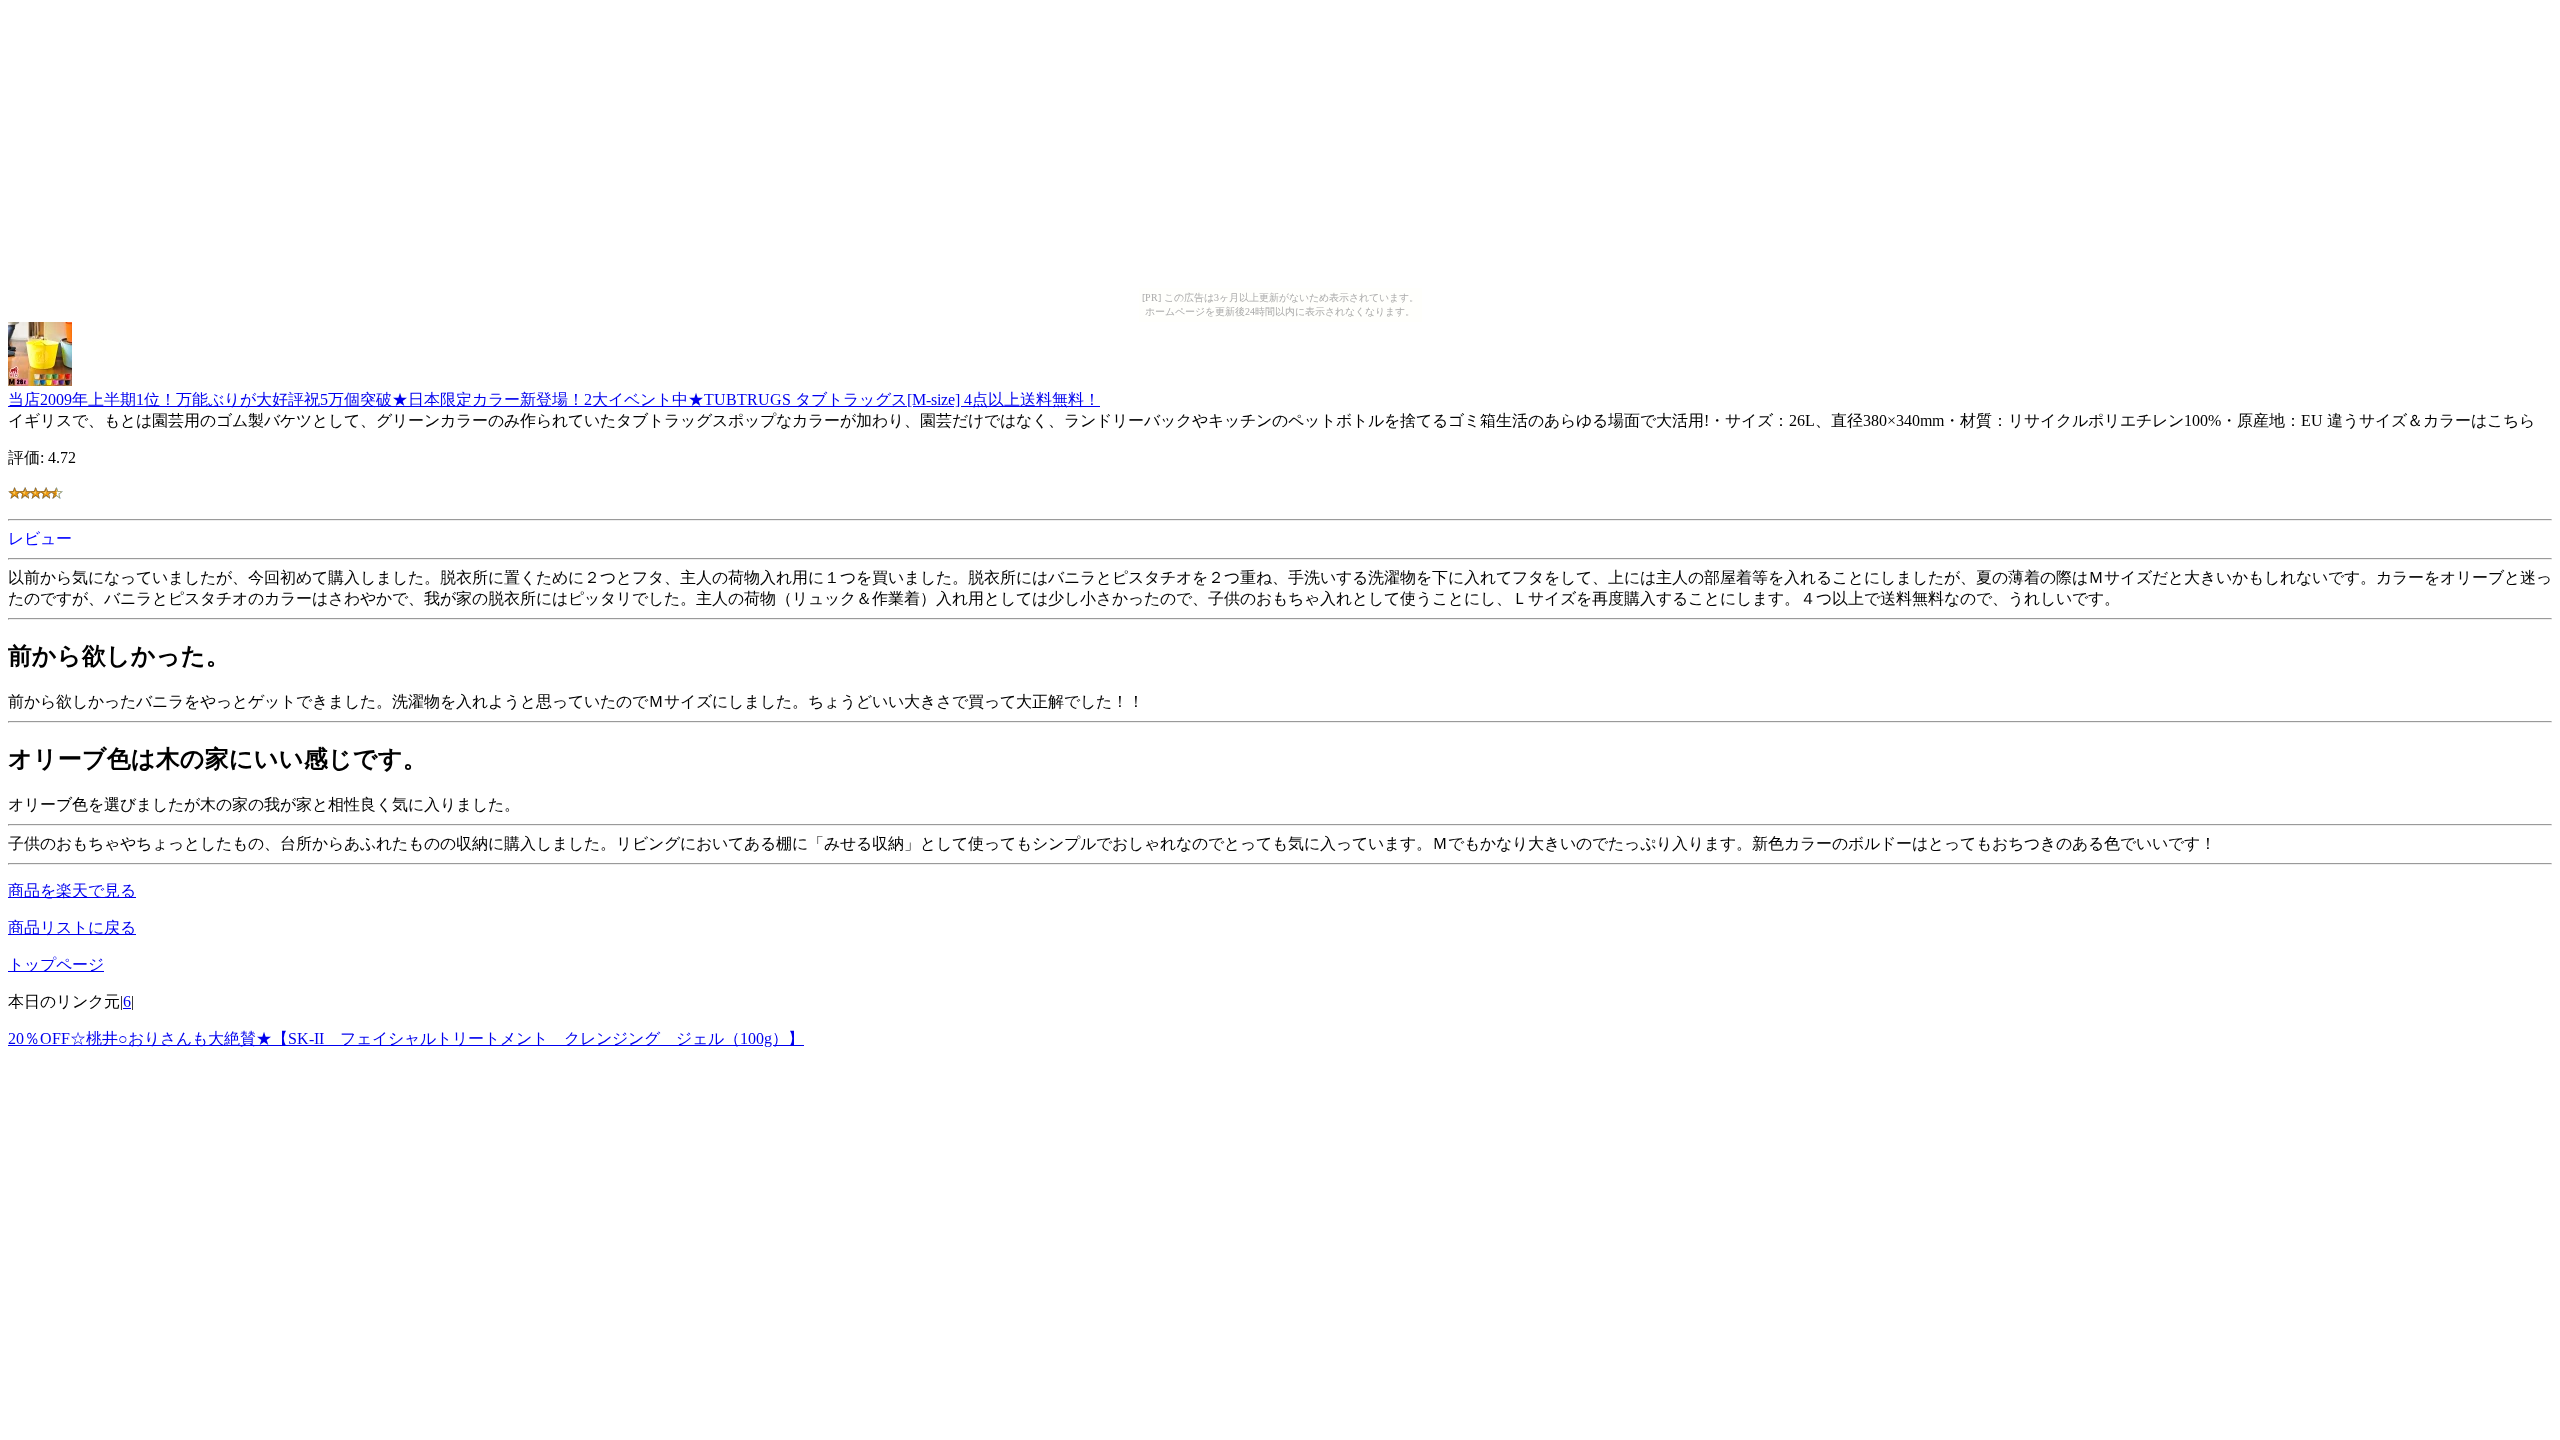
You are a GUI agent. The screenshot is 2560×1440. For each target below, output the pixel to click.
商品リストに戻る (72, 927)
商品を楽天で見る (72, 890)
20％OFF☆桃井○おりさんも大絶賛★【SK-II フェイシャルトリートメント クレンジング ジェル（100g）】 (406, 1038)
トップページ (56, 964)
